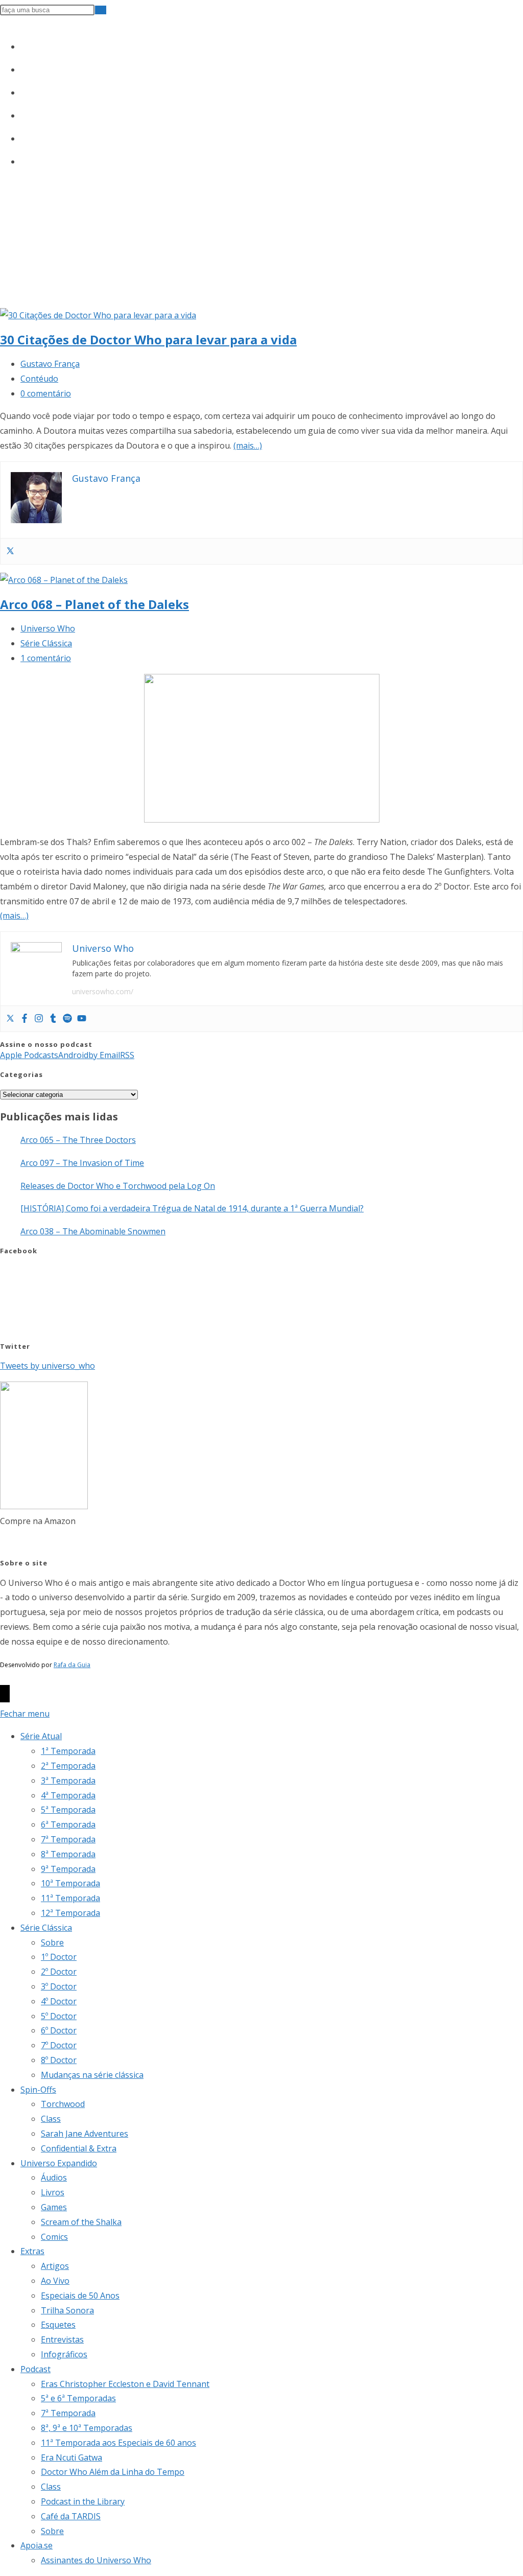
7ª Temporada (68, 1839)
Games (54, 2207)
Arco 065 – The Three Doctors (78, 1140)
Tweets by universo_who (47, 1366)
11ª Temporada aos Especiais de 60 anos (118, 2443)
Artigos (55, 2266)
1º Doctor (59, 1957)
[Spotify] (67, 1019)
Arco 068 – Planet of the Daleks (94, 604)
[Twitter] (10, 551)
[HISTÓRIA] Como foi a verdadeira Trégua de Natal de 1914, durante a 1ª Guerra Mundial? (192, 1208)
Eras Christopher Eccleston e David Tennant (125, 2384)
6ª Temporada (68, 1824)
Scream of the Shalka (81, 2222)
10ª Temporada (70, 1883)
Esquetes (58, 2325)
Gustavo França (50, 364)
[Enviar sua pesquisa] (101, 10)
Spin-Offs (38, 2090)
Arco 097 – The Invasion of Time (82, 1163)
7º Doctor (59, 2045)
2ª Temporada (68, 1766)
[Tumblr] (53, 1019)
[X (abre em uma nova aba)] (25, 44)
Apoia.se (37, 2545)
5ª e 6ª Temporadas (78, 2398)
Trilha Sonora (67, 2310)
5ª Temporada (68, 1810)
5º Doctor (59, 2016)
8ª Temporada (68, 1854)
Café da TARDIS (71, 2516)
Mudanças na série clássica (92, 2075)
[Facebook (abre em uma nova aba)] (25, 67)
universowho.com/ (103, 991)
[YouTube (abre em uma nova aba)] (25, 136)
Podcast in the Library (83, 2501)
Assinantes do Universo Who (96, 2560)
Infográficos (64, 2354)
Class (51, 2119)
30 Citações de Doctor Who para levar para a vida (148, 339)
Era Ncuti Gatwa (72, 2457)
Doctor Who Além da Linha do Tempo (113, 2472)
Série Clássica (46, 643)
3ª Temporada (68, 1781)
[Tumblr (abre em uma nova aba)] (25, 113)
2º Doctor (59, 1972)
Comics (54, 2237)
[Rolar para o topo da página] (5, 1694)
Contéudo (39, 379)
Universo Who (48, 628)
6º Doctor (59, 2030)
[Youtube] (82, 1019)
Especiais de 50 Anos (80, 2296)
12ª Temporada (70, 1913)
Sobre (52, 1942)
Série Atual (41, 1736)
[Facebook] (25, 1019)
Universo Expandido (59, 2163)
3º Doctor (59, 1986)
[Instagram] (39, 1019)
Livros (53, 2192)
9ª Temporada (68, 1869)
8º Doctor (59, 2060)
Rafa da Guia (72, 1665)
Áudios (54, 2177)
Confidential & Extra (79, 2148)
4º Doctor (59, 2001)
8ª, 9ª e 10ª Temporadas (87, 2428)
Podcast (35, 2369)
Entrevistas (62, 2339)
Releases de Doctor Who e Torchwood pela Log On (118, 1186)
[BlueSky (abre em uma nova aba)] (25, 159)
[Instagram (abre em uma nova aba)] (25, 90)
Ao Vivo (55, 2281)
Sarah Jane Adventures (85, 2134)
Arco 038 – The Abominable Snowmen (93, 1231)
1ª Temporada (68, 1751)
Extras (32, 2251)
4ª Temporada (68, 1795)
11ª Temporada (70, 1898)
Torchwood (63, 2104)
